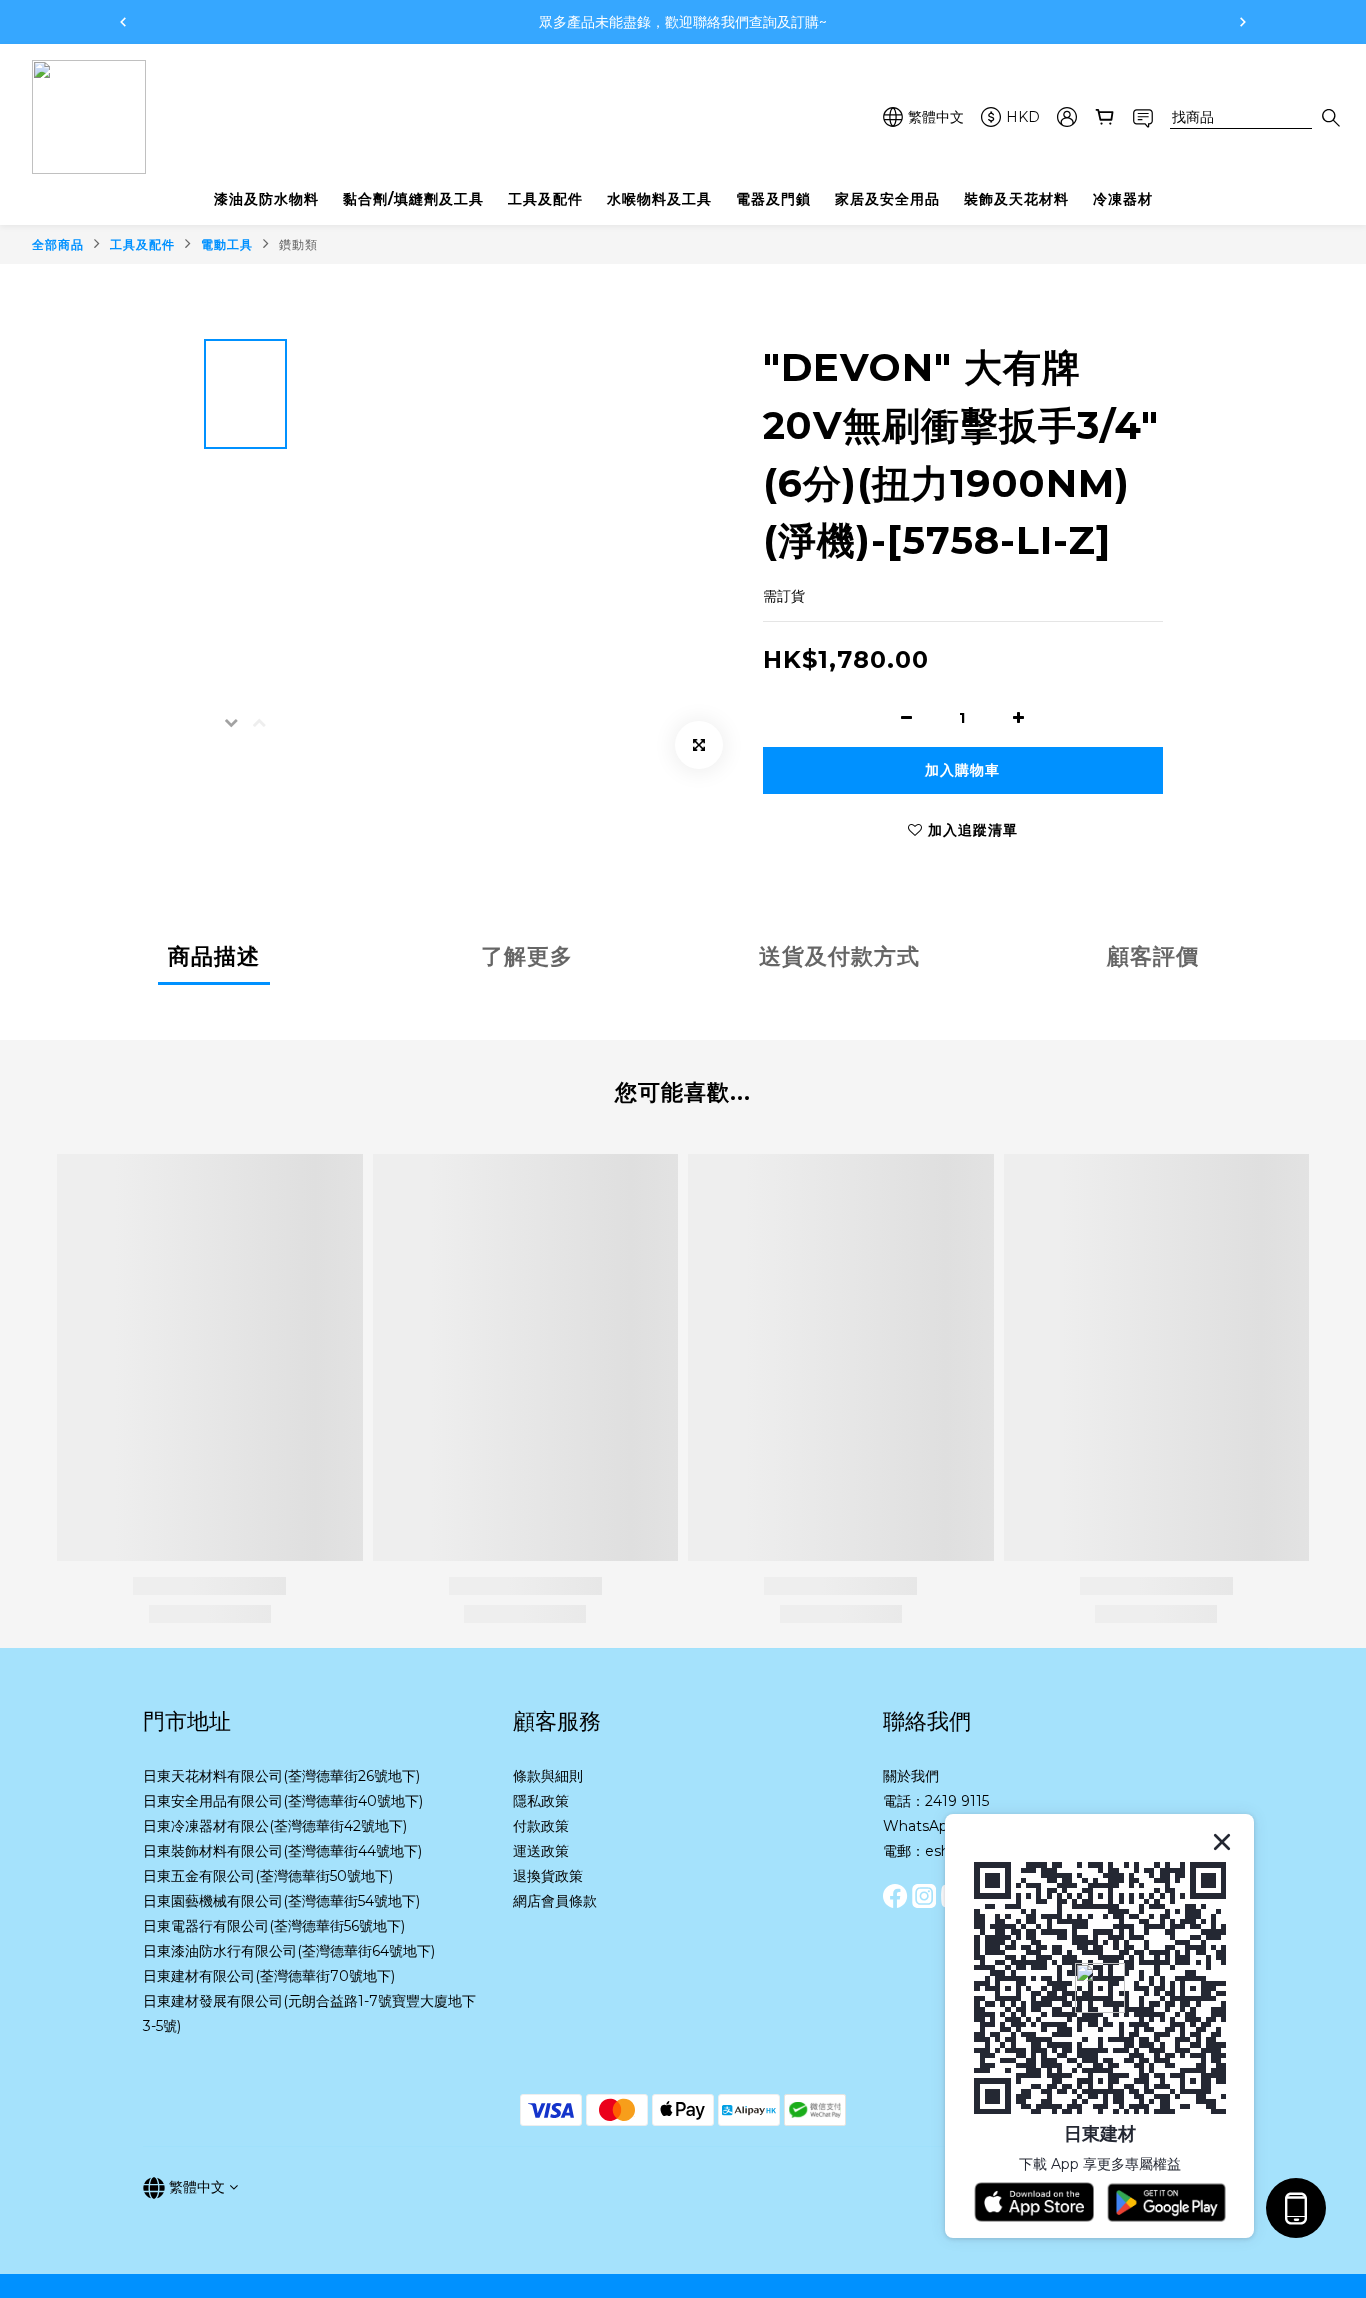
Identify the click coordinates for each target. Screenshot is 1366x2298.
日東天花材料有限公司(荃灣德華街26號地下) (281, 1776)
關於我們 (911, 1776)
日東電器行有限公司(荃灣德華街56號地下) (274, 1926)
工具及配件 (142, 244)
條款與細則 (548, 1776)
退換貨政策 (548, 1876)
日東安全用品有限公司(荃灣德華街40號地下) (283, 1801)
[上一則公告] (123, 22)
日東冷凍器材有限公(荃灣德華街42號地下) (275, 1826)
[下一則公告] (1243, 22)
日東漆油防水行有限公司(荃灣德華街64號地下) (289, 1951)
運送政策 (541, 1851)
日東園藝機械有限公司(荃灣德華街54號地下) (281, 1901)
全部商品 (58, 244)
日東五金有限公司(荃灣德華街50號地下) (268, 1876)
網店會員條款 (555, 1901)
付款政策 (541, 1826)
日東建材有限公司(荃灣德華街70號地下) (269, 1976)
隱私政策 (541, 1801)
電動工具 (227, 244)
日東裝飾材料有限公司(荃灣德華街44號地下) (282, 1851)
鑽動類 (298, 244)
